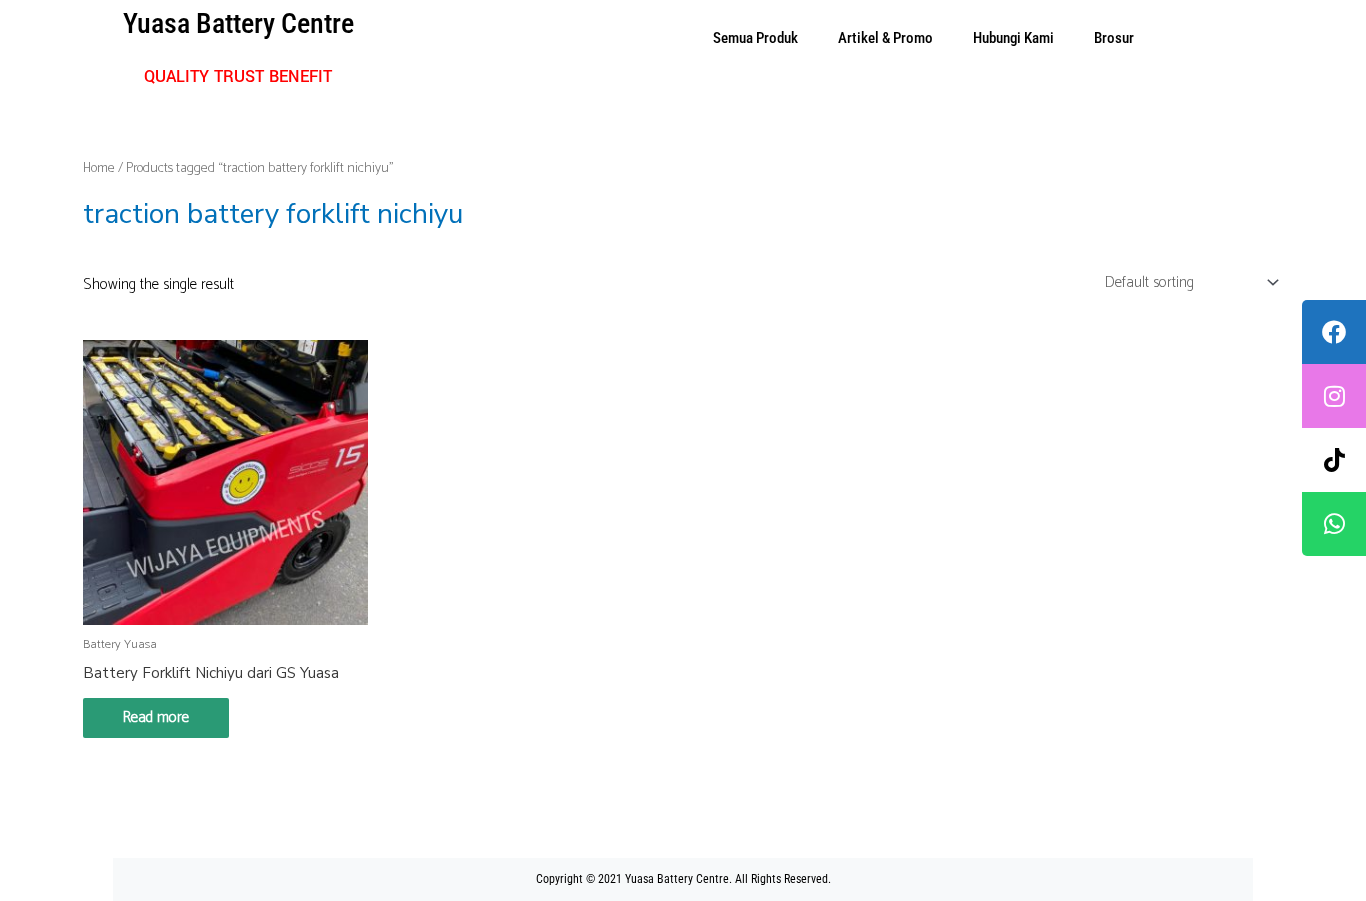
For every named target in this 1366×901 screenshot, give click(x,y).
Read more (156, 717)
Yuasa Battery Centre (238, 23)
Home (99, 168)
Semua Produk (755, 38)
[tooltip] (1334, 332)
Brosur (1114, 38)
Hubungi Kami (1013, 38)
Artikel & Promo (885, 38)
